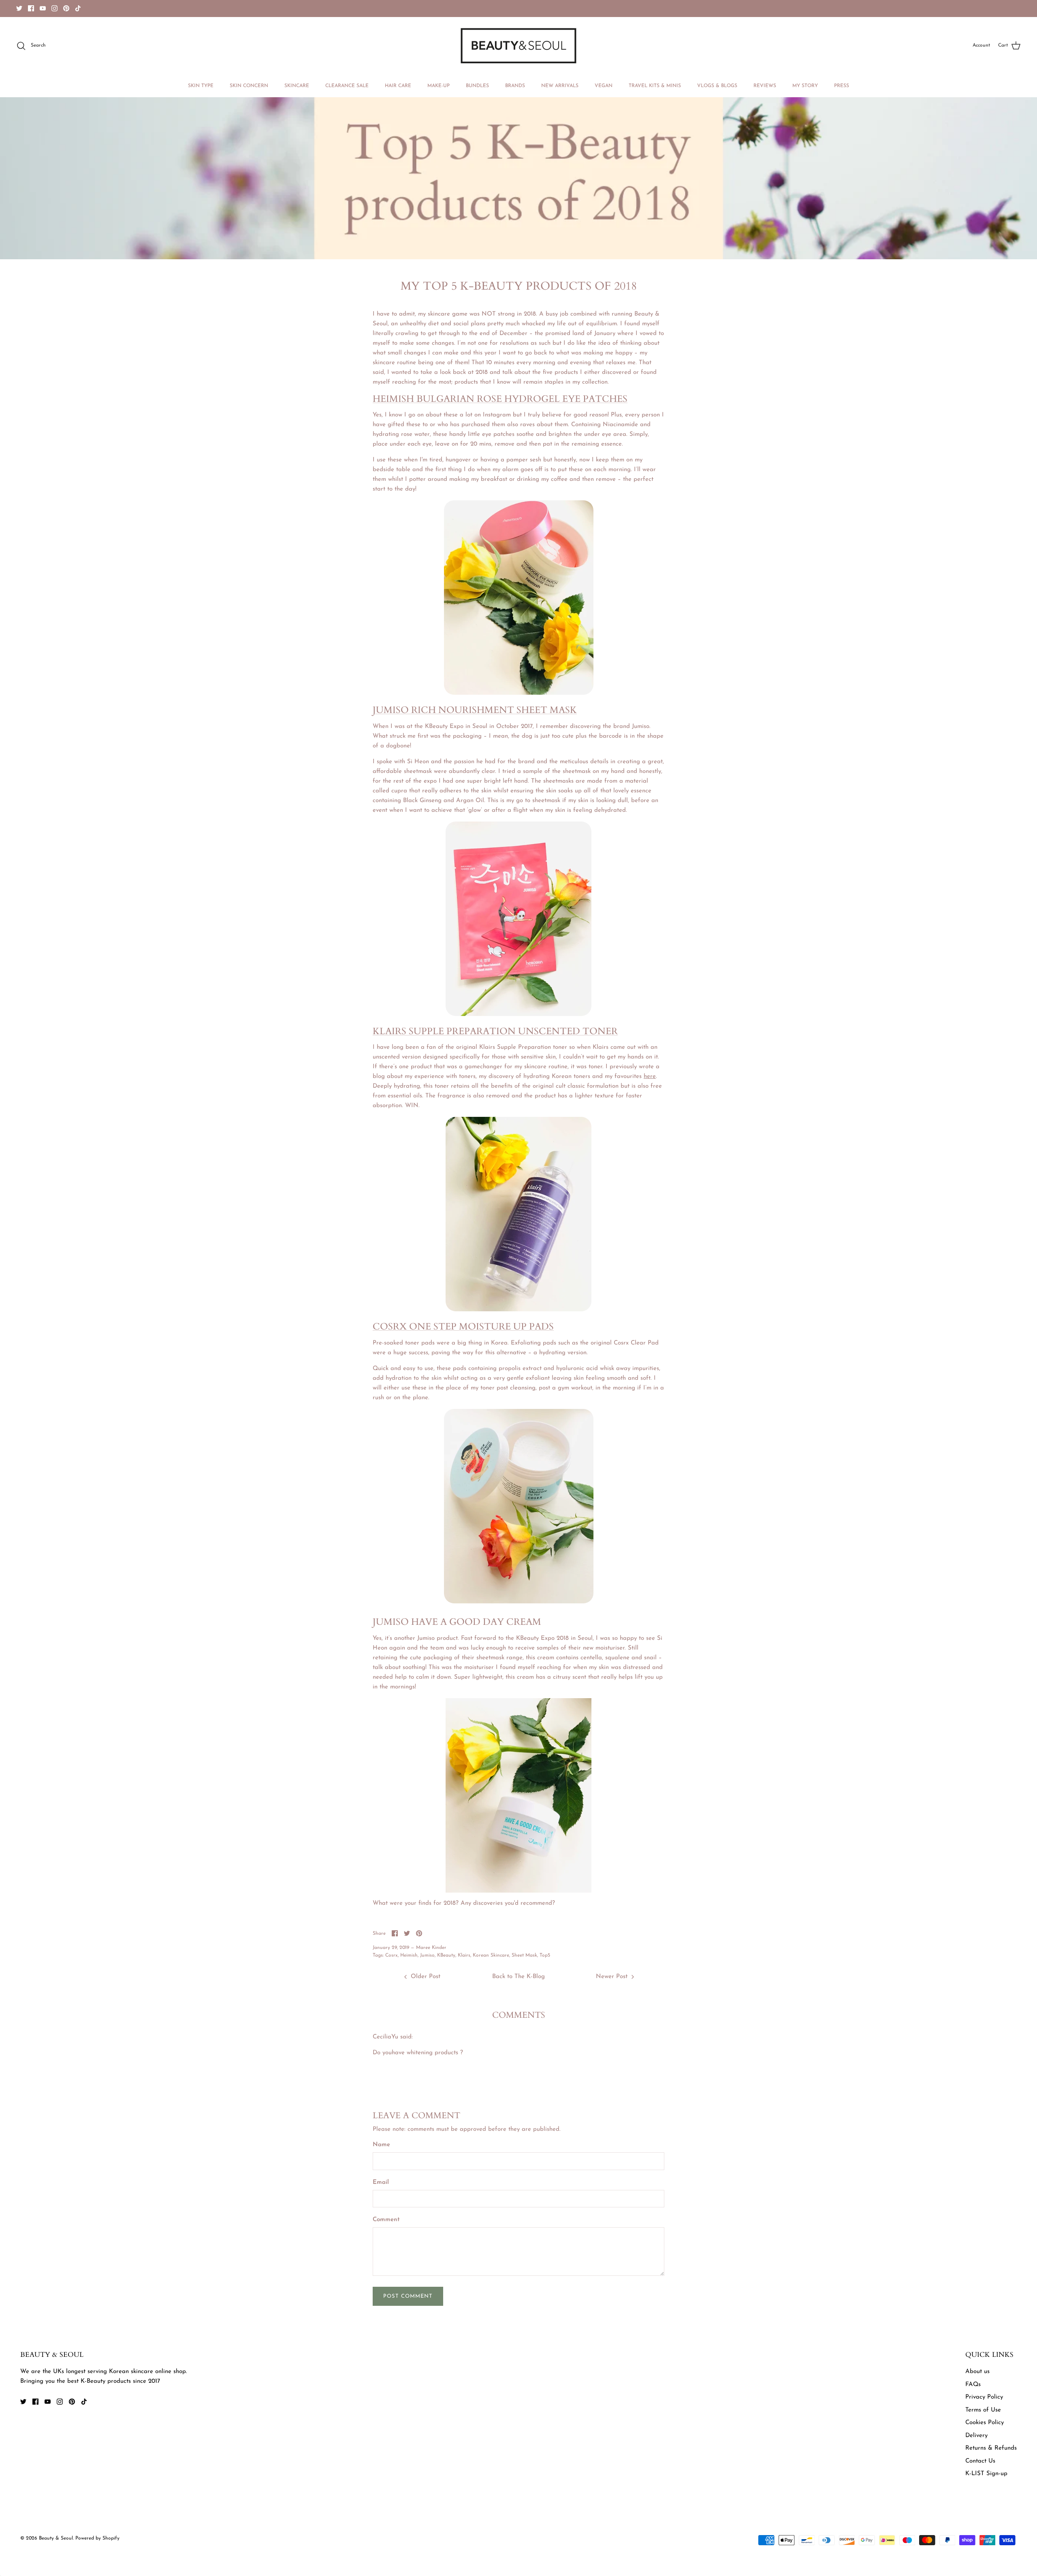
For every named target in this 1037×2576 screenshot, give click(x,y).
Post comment (408, 2296)
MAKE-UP (438, 86)
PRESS (842, 86)
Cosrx (392, 1955)
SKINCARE (297, 86)
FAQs (973, 2385)
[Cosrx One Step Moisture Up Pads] (519, 1602)
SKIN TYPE (201, 86)
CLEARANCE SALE (347, 86)
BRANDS (515, 86)
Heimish (409, 1955)
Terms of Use (983, 2410)
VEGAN (604, 86)
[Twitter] (19, 8)
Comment (386, 2220)
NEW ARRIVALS (560, 86)
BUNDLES (477, 86)
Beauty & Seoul (56, 2538)
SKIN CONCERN (249, 86)
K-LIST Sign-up (986, 2474)
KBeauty (446, 1955)
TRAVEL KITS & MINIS (655, 86)
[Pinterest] (66, 8)
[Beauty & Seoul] (518, 46)
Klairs (464, 1955)
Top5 (545, 1955)
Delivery (976, 2436)
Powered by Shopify (97, 2538)
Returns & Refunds (991, 2448)
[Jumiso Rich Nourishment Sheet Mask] (518, 1015)
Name (381, 2145)
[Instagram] (54, 8)
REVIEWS (765, 86)
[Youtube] (43, 8)
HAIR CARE (398, 86)
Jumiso (427, 1955)
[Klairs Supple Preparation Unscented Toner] (518, 1310)
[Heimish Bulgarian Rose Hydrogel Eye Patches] (519, 693)
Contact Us (980, 2461)
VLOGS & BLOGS (717, 86)
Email (381, 2182)
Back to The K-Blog (518, 1977)
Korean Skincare (491, 1955)
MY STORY (805, 86)
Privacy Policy (984, 2397)
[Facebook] (31, 8)
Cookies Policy (985, 2423)
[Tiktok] (78, 8)
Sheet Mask (524, 1955)
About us (977, 2372)
